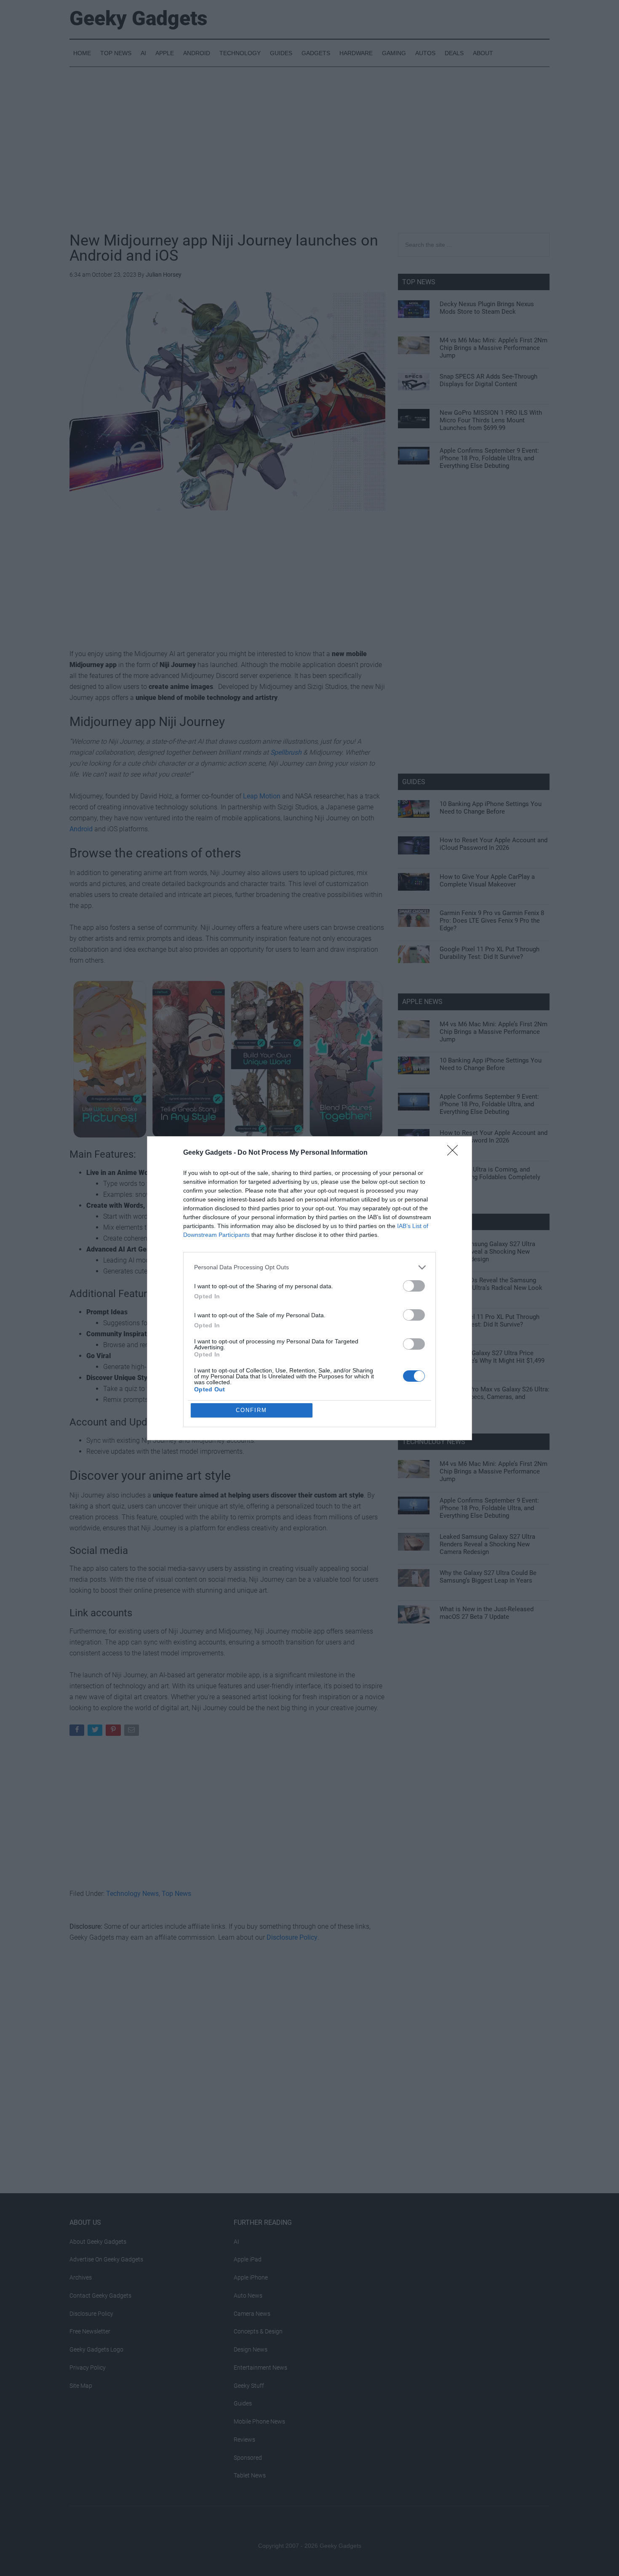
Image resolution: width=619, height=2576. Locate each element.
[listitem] (309, 1267)
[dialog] (309, 1288)
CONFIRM (251, 1410)
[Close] (455, 1153)
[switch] (414, 1286)
